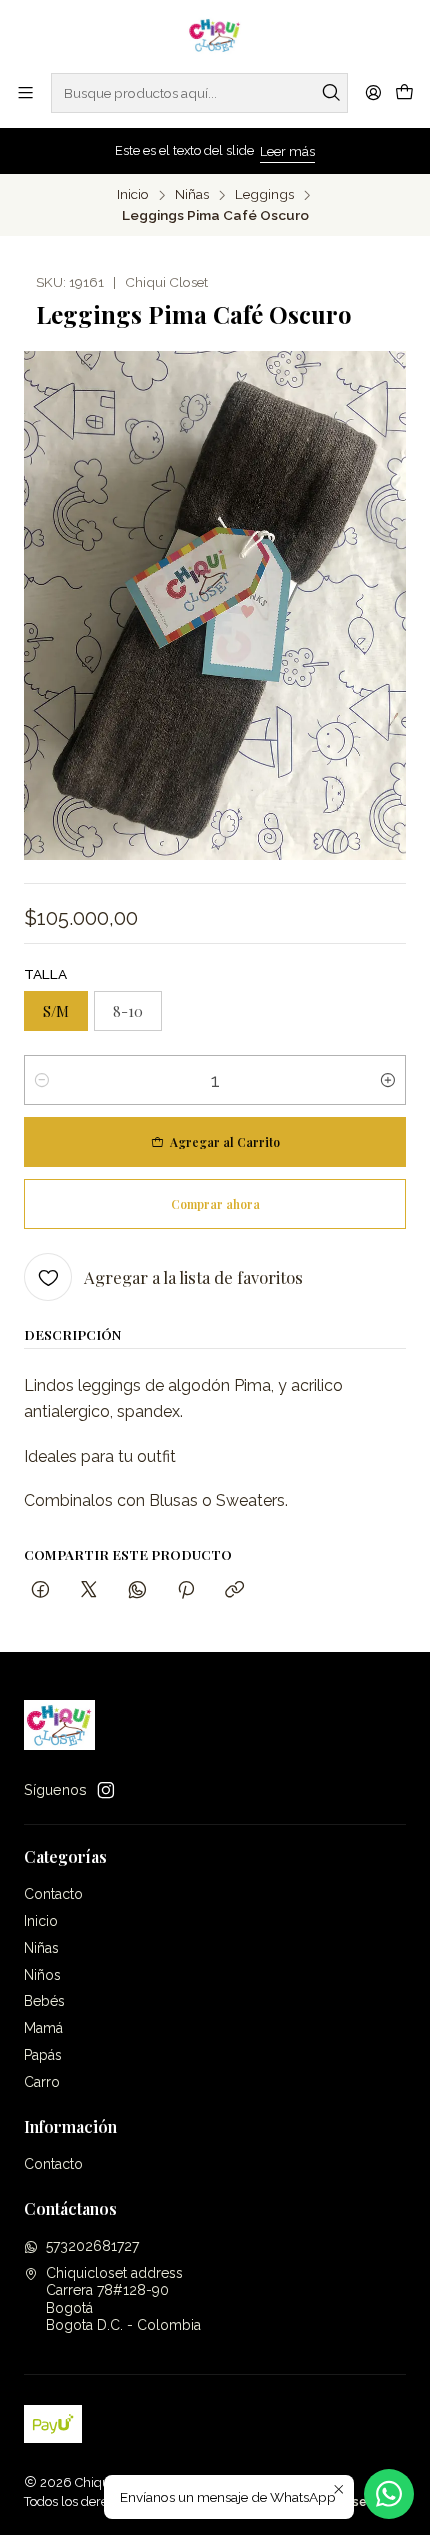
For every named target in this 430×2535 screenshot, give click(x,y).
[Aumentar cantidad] (388, 1080)
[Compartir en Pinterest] (186, 1590)
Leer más (287, 151)
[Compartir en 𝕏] (89, 1590)
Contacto (53, 1894)
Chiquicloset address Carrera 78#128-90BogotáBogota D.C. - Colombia (123, 2299)
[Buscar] (331, 93)
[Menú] (25, 92)
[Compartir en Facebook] (40, 1590)
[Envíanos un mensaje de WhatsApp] (389, 2494)
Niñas (192, 195)
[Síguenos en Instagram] (106, 1790)
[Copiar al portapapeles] (234, 1590)
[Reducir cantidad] (42, 1080)
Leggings (264, 195)
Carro (42, 2082)
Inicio (133, 195)
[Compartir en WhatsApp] (137, 1590)
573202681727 (92, 2246)
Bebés (44, 2001)
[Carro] (404, 93)
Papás (43, 2055)
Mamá (43, 2028)
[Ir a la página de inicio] (215, 35)
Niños (42, 1975)
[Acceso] (373, 92)
